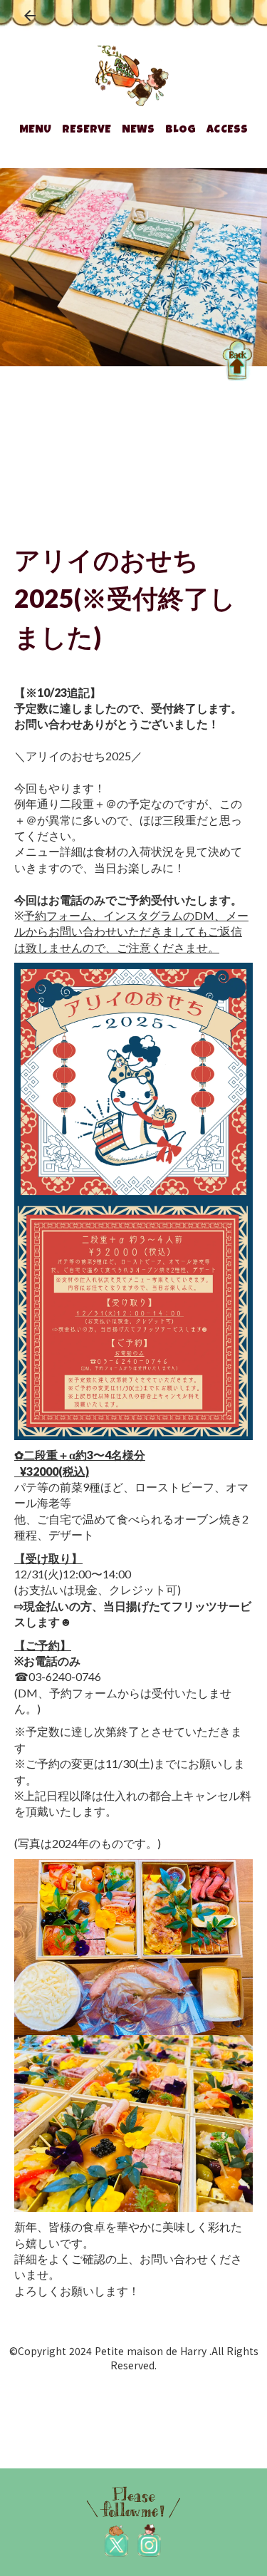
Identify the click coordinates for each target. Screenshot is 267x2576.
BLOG (181, 130)
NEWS (138, 130)
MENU (35, 130)
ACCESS (227, 130)
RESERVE (87, 130)
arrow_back (30, 16)
